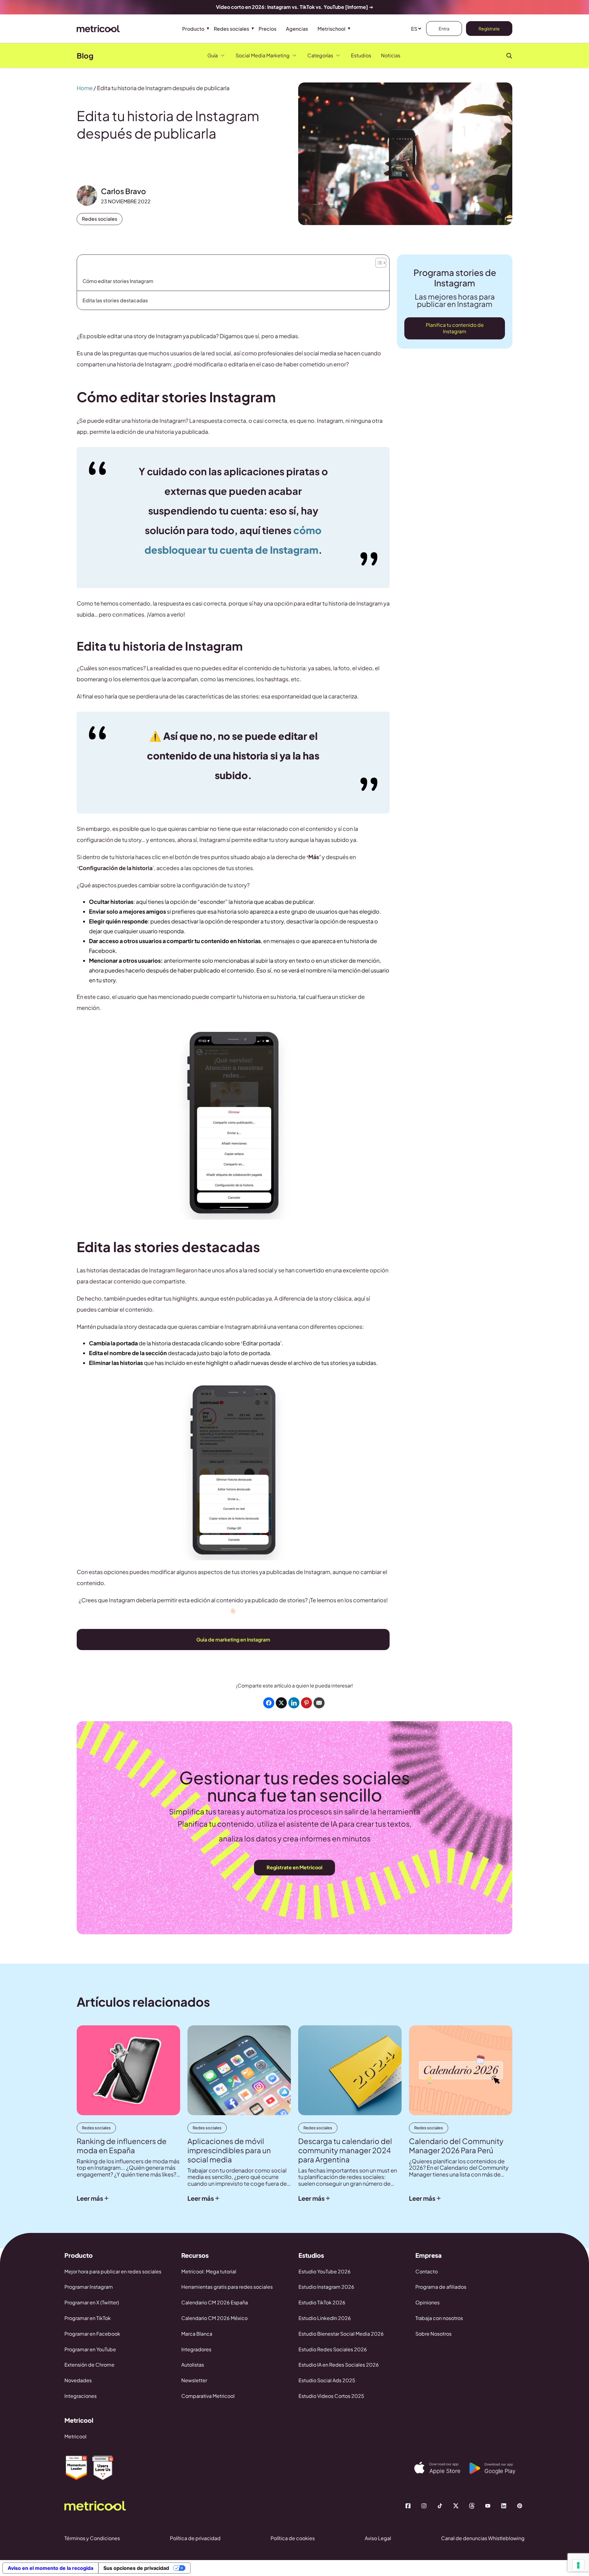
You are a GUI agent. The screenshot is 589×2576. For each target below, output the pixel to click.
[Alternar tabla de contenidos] (380, 261)
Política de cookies (293, 2538)
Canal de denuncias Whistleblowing (483, 2538)
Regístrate (489, 29)
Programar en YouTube (90, 2349)
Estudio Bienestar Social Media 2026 (341, 2334)
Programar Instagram (89, 2287)
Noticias (391, 55)
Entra (444, 29)
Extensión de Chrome (89, 2365)
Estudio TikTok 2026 (322, 2302)
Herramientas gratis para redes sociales (227, 2287)
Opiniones (427, 2302)
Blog (85, 55)
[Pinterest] (520, 2506)
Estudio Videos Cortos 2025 (331, 2396)
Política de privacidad (195, 2538)
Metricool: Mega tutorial (209, 2271)
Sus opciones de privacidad (136, 2568)
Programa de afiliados (441, 2287)
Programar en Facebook (92, 2334)
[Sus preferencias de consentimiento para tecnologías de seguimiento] (578, 2565)
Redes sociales (231, 29)
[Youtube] (488, 2506)
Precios (268, 29)
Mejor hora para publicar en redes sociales (113, 2271)
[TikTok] (440, 2506)
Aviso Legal (378, 2538)
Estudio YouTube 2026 (325, 2271)
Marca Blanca (197, 2334)
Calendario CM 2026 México (214, 2318)
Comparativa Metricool (208, 2396)
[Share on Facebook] (269, 1703)
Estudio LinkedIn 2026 (325, 2318)
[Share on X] (281, 1703)
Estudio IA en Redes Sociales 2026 (339, 2365)
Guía (213, 55)
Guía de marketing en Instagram (233, 1640)
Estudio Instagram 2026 (326, 2287)
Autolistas (193, 2365)
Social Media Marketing (263, 55)
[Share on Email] (319, 1703)
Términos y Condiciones (92, 2538)
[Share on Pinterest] (306, 1703)
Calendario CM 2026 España (215, 2302)
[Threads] (472, 2506)
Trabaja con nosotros (439, 2318)
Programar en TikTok (88, 2318)
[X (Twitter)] (456, 2506)
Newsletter (194, 2380)
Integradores (196, 2349)
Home (85, 88)
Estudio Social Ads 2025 (327, 2380)
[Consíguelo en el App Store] (442, 2468)
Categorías (320, 55)
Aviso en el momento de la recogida (50, 2568)
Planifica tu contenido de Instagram (455, 328)
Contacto (427, 2271)
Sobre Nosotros (433, 2334)
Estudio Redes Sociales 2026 (333, 2349)
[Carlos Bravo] (87, 195)
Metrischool (331, 29)
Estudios (361, 55)
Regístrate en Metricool (294, 1867)
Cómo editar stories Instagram (118, 281)
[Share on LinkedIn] (294, 1703)
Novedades (78, 2380)
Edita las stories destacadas (115, 300)
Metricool (75, 2436)
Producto (193, 29)
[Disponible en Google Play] (497, 2468)
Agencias (297, 29)
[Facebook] (408, 2506)
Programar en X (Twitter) (92, 2302)
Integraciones (81, 2396)
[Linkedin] (504, 2506)
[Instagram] (424, 2506)
